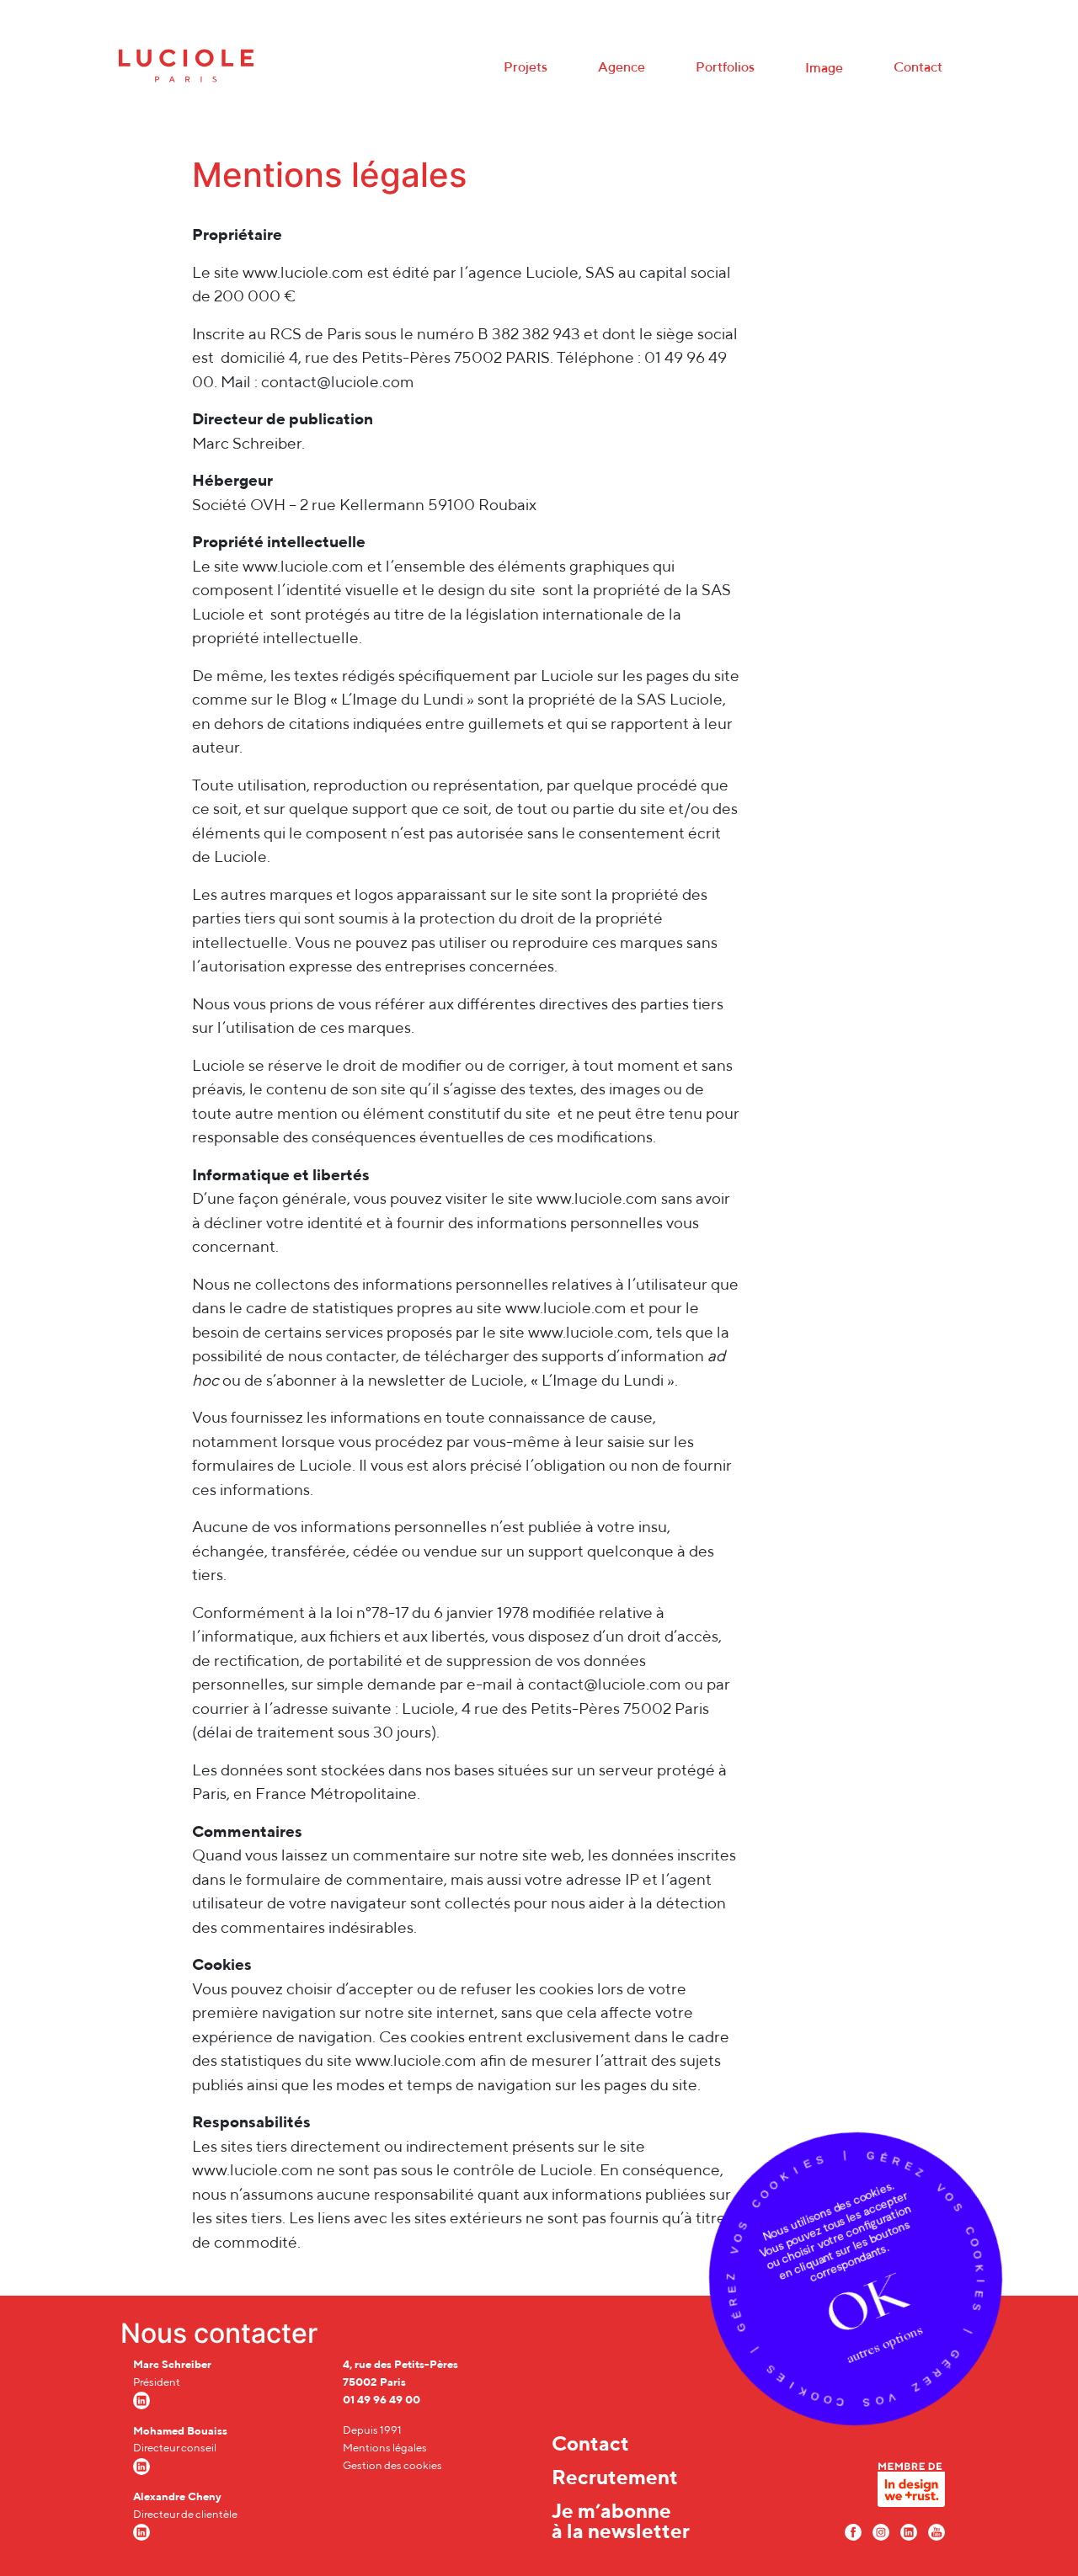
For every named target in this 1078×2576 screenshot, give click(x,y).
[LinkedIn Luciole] (909, 2531)
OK (866, 2305)
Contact (918, 67)
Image (824, 68)
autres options (884, 2344)
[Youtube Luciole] (937, 2531)
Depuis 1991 (372, 2430)
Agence (622, 67)
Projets (526, 67)
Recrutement (615, 2477)
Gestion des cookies (392, 2465)
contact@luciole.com (338, 381)
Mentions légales (385, 2448)
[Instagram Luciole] (881, 2531)
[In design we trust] (911, 2489)
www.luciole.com (303, 272)
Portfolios (725, 67)
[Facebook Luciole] (853, 2531)
